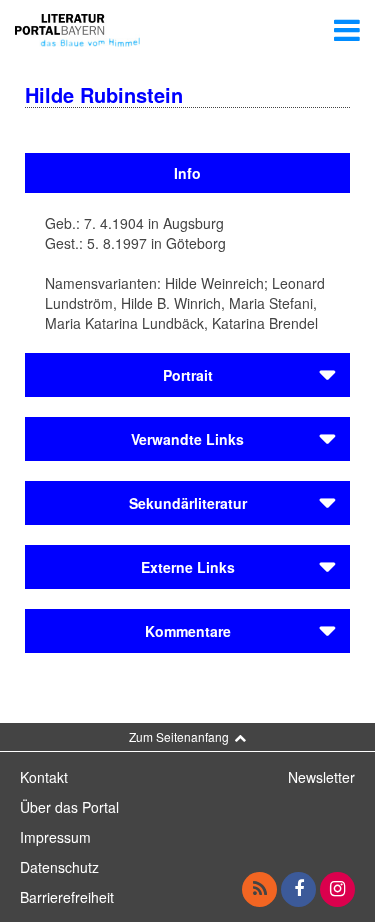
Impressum (55, 837)
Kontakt (44, 777)
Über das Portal (69, 807)
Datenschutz (59, 867)
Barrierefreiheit (67, 897)
